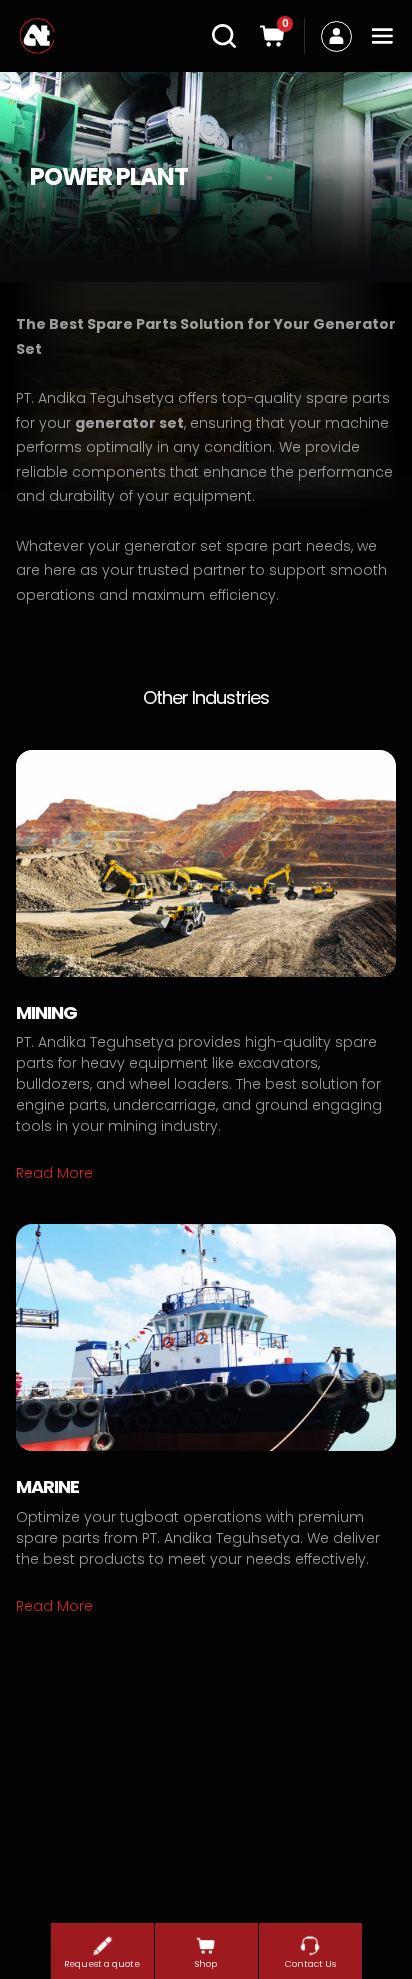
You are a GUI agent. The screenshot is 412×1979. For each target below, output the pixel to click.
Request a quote (102, 1964)
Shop (206, 1964)
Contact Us (310, 1964)
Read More (54, 1173)
